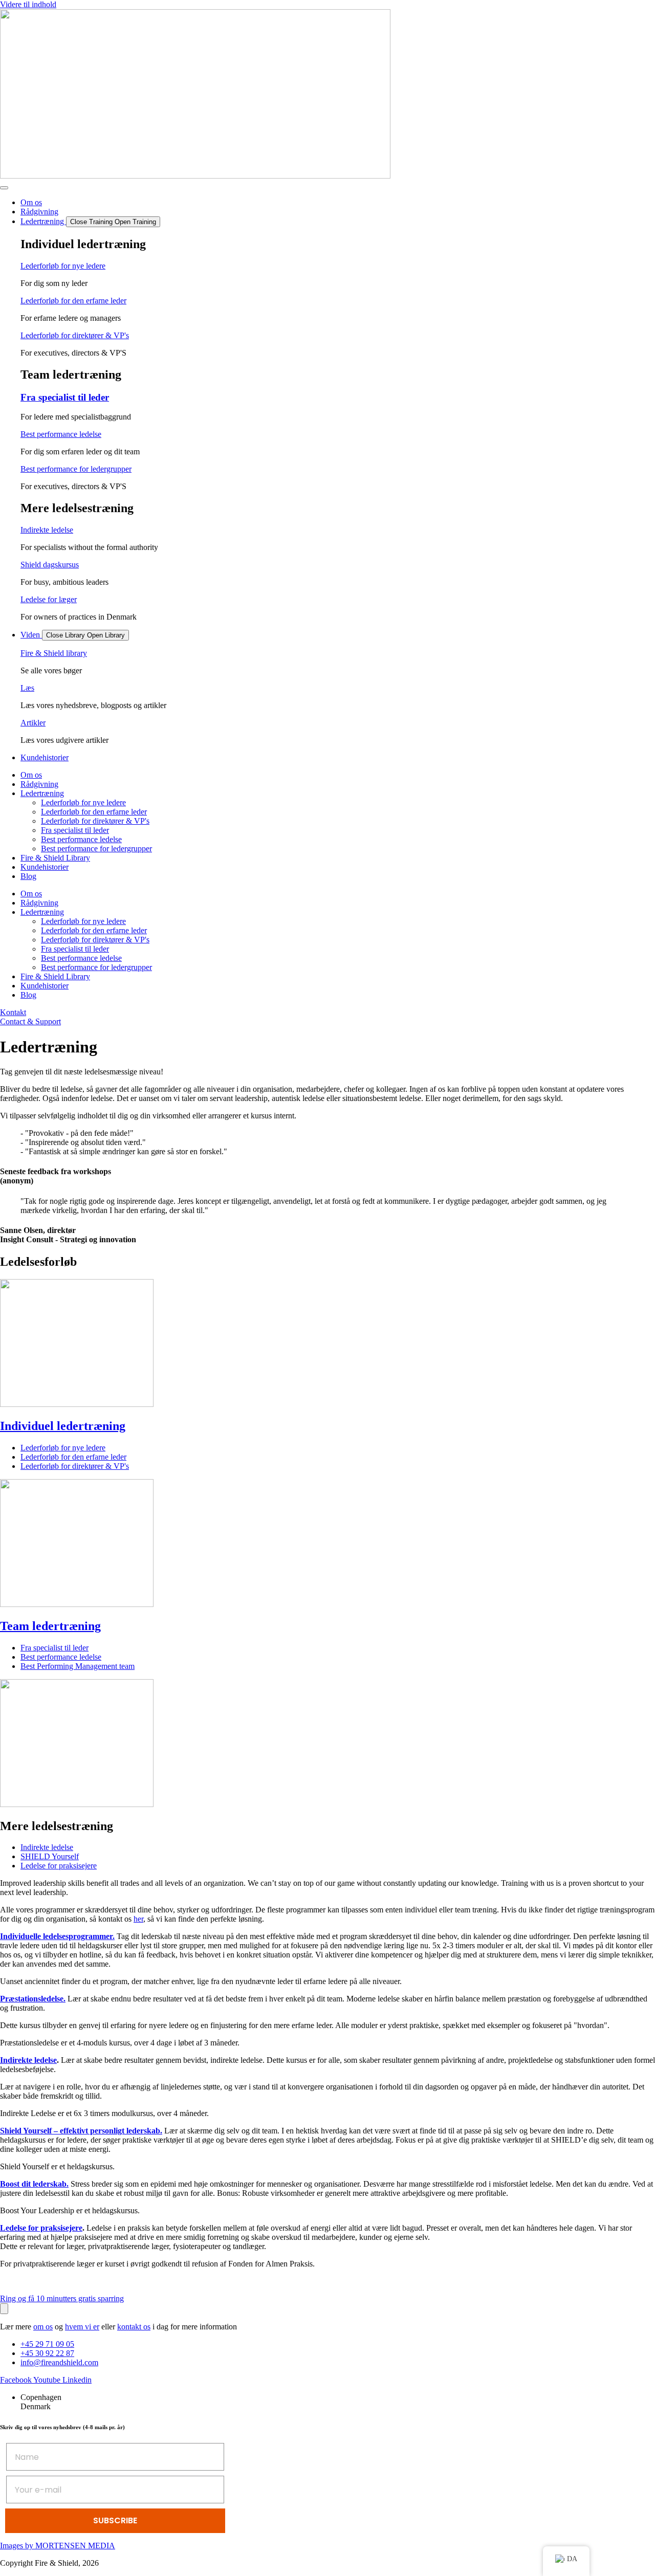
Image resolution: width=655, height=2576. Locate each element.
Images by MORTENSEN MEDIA (58, 2546)
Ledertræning (42, 793)
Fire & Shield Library (55, 858)
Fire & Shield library (54, 653)
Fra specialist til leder (65, 397)
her (138, 1919)
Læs (27, 688)
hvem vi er (82, 2327)
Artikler (33, 723)
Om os (31, 775)
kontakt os (134, 2327)
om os (43, 2327)
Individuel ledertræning (63, 1426)
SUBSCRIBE (115, 2520)
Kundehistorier (45, 867)
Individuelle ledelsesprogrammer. (57, 1936)
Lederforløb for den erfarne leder (73, 301)
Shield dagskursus (50, 565)
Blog (28, 876)
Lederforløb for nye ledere (63, 266)
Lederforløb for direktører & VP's (75, 335)
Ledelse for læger (49, 599)
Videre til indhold (28, 4)
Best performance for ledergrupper (76, 469)
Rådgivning (39, 784)
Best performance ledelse (61, 434)
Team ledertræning (50, 1626)
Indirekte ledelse (47, 530)
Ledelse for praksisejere (41, 2228)
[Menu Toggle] (4, 188)
